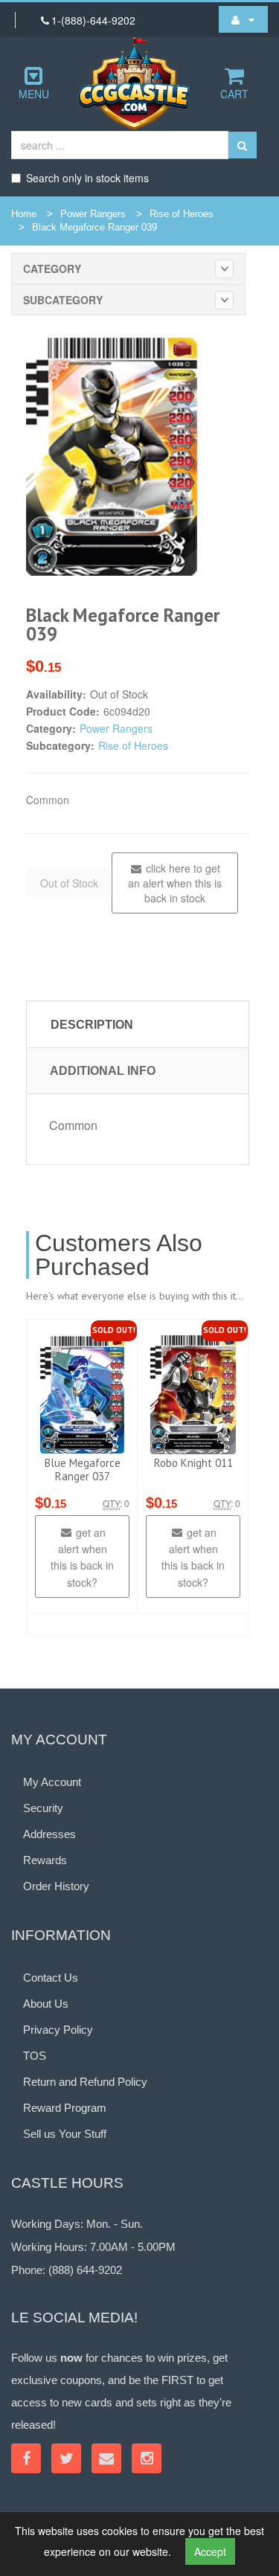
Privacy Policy (58, 2030)
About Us (46, 2004)
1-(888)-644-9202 (93, 20)
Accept (210, 2551)
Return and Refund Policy (85, 2082)
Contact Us (51, 1978)
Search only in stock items (87, 178)
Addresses (49, 1834)
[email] (106, 2458)
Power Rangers (93, 214)
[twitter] (66, 2458)
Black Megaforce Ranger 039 (94, 227)
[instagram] (147, 2458)
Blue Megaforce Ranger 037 (83, 1470)
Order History (56, 1886)
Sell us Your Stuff (65, 2134)
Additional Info (103, 1071)
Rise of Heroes (182, 214)
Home (24, 214)
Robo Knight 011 (193, 1463)
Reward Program (65, 2108)
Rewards (45, 1860)
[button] (243, 19)
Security (43, 1808)
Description (92, 1025)
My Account (52, 1782)
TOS (35, 2056)
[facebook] (26, 2458)
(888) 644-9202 (85, 2270)
